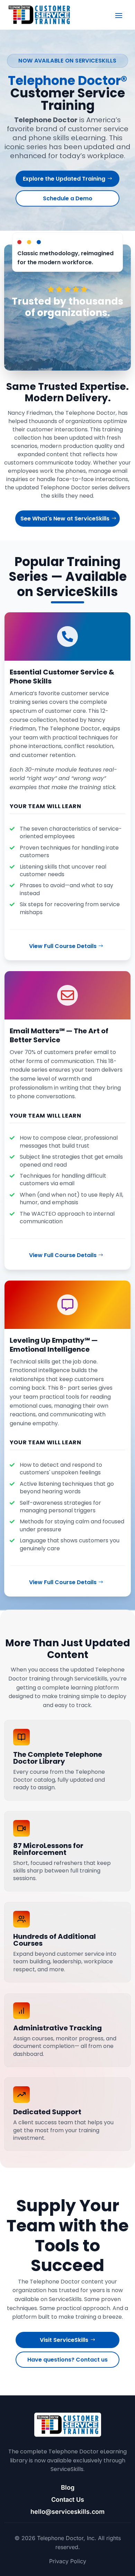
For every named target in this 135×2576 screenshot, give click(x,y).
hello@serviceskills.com (67, 2512)
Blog (68, 2487)
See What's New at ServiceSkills (65, 519)
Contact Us (68, 2500)
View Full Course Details (63, 946)
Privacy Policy (68, 2561)
